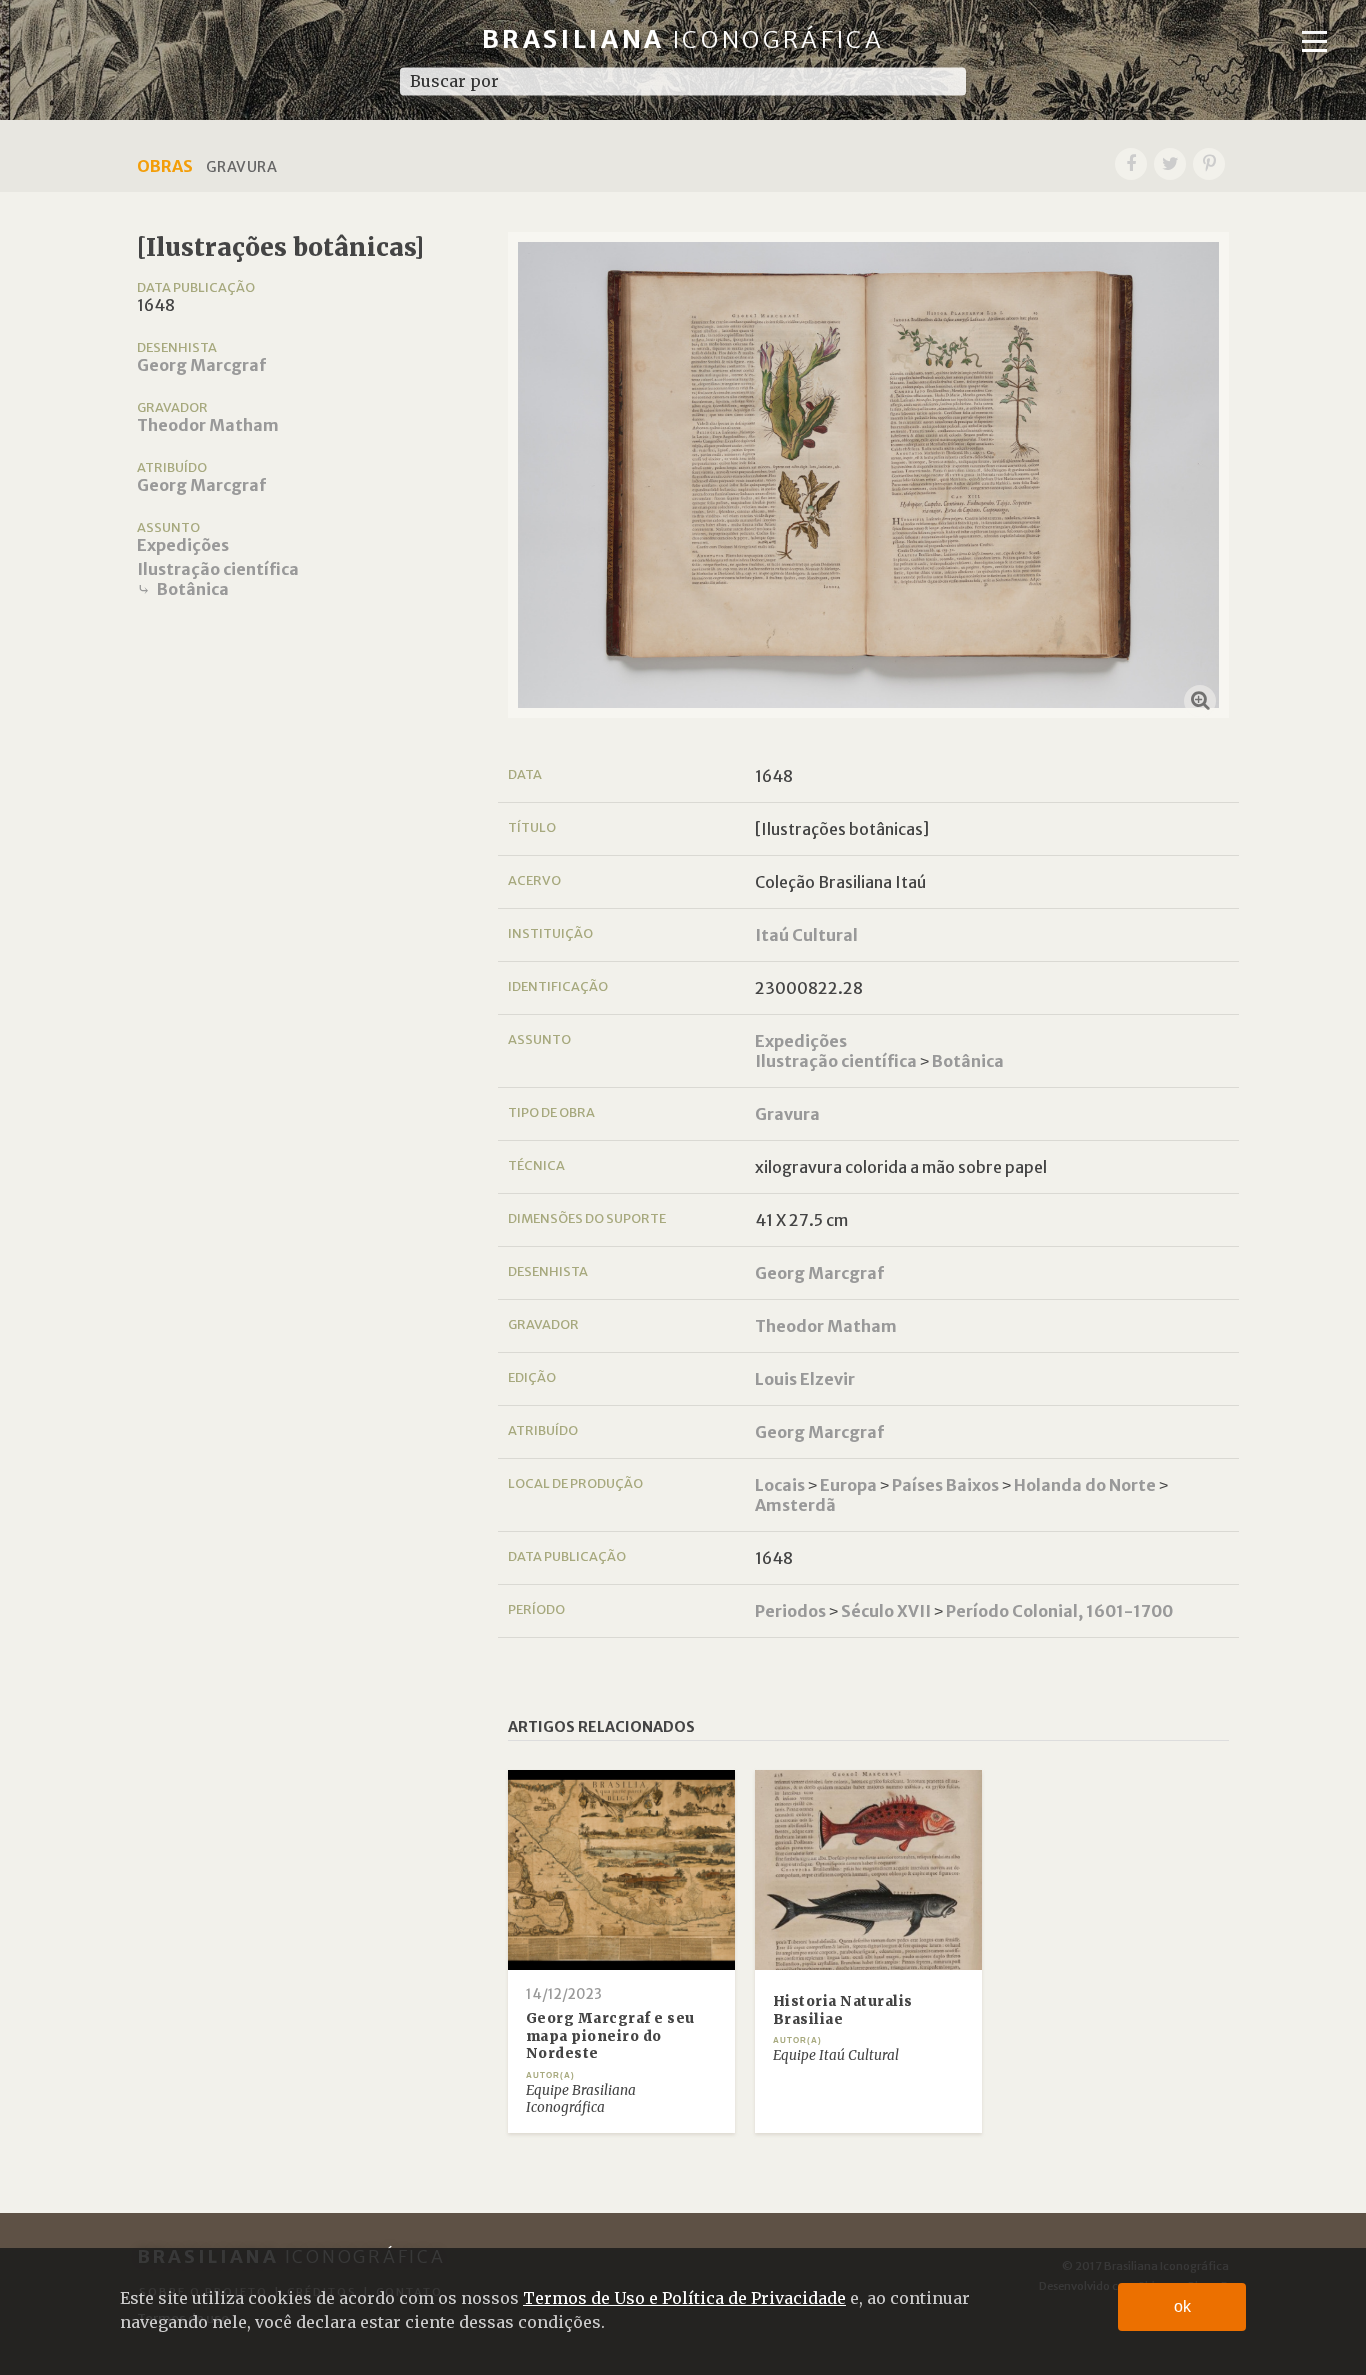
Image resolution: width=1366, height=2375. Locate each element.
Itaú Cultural (806, 935)
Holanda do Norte (1085, 1485)
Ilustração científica (218, 569)
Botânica (193, 589)
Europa (848, 1485)
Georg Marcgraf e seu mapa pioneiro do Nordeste (610, 2036)
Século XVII (886, 1611)
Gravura (787, 1114)
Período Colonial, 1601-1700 (1059, 1611)
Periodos (790, 1611)
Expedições (183, 545)
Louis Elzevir (805, 1379)
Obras (165, 166)
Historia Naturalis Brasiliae (843, 2010)
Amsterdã (795, 1505)
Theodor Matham (208, 425)
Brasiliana (683, 39)
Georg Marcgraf (201, 365)
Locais (780, 1485)
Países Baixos (945, 1485)
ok (1182, 2306)
